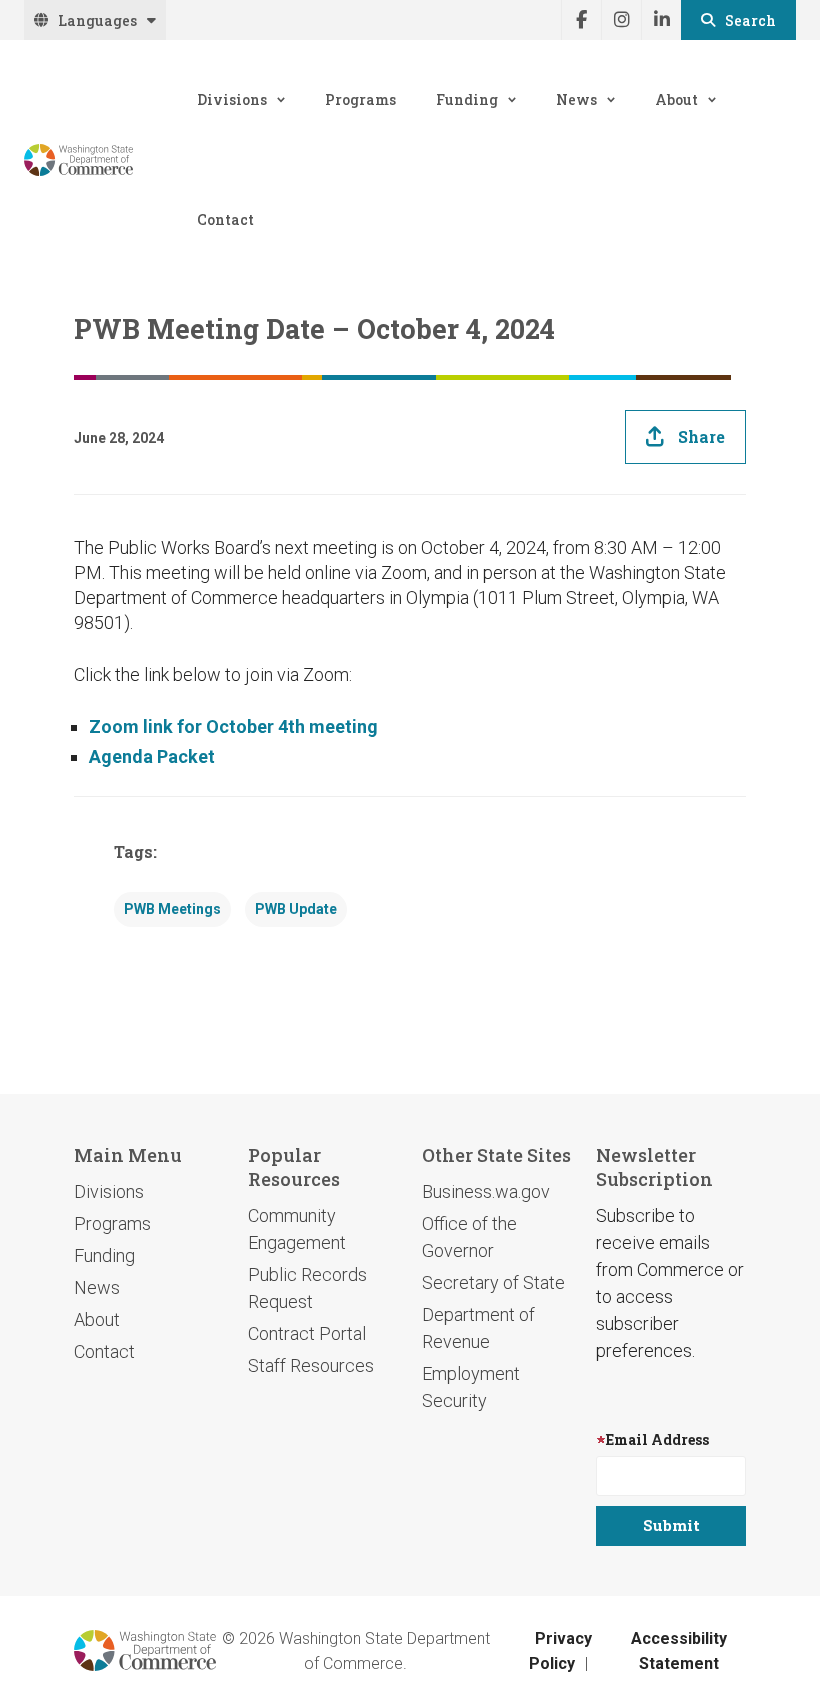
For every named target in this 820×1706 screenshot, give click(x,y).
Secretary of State (493, 1282)
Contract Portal (307, 1333)
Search (750, 20)
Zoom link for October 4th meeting (233, 726)
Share (701, 436)
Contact (225, 219)
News (576, 99)
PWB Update (296, 909)
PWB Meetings (172, 909)
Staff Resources (311, 1365)
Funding (467, 99)
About (676, 99)
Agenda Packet (152, 756)
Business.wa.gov (486, 1191)
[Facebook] (581, 20)
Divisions (232, 99)
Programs (360, 99)
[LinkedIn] (661, 20)
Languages (97, 20)
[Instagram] (621, 20)
